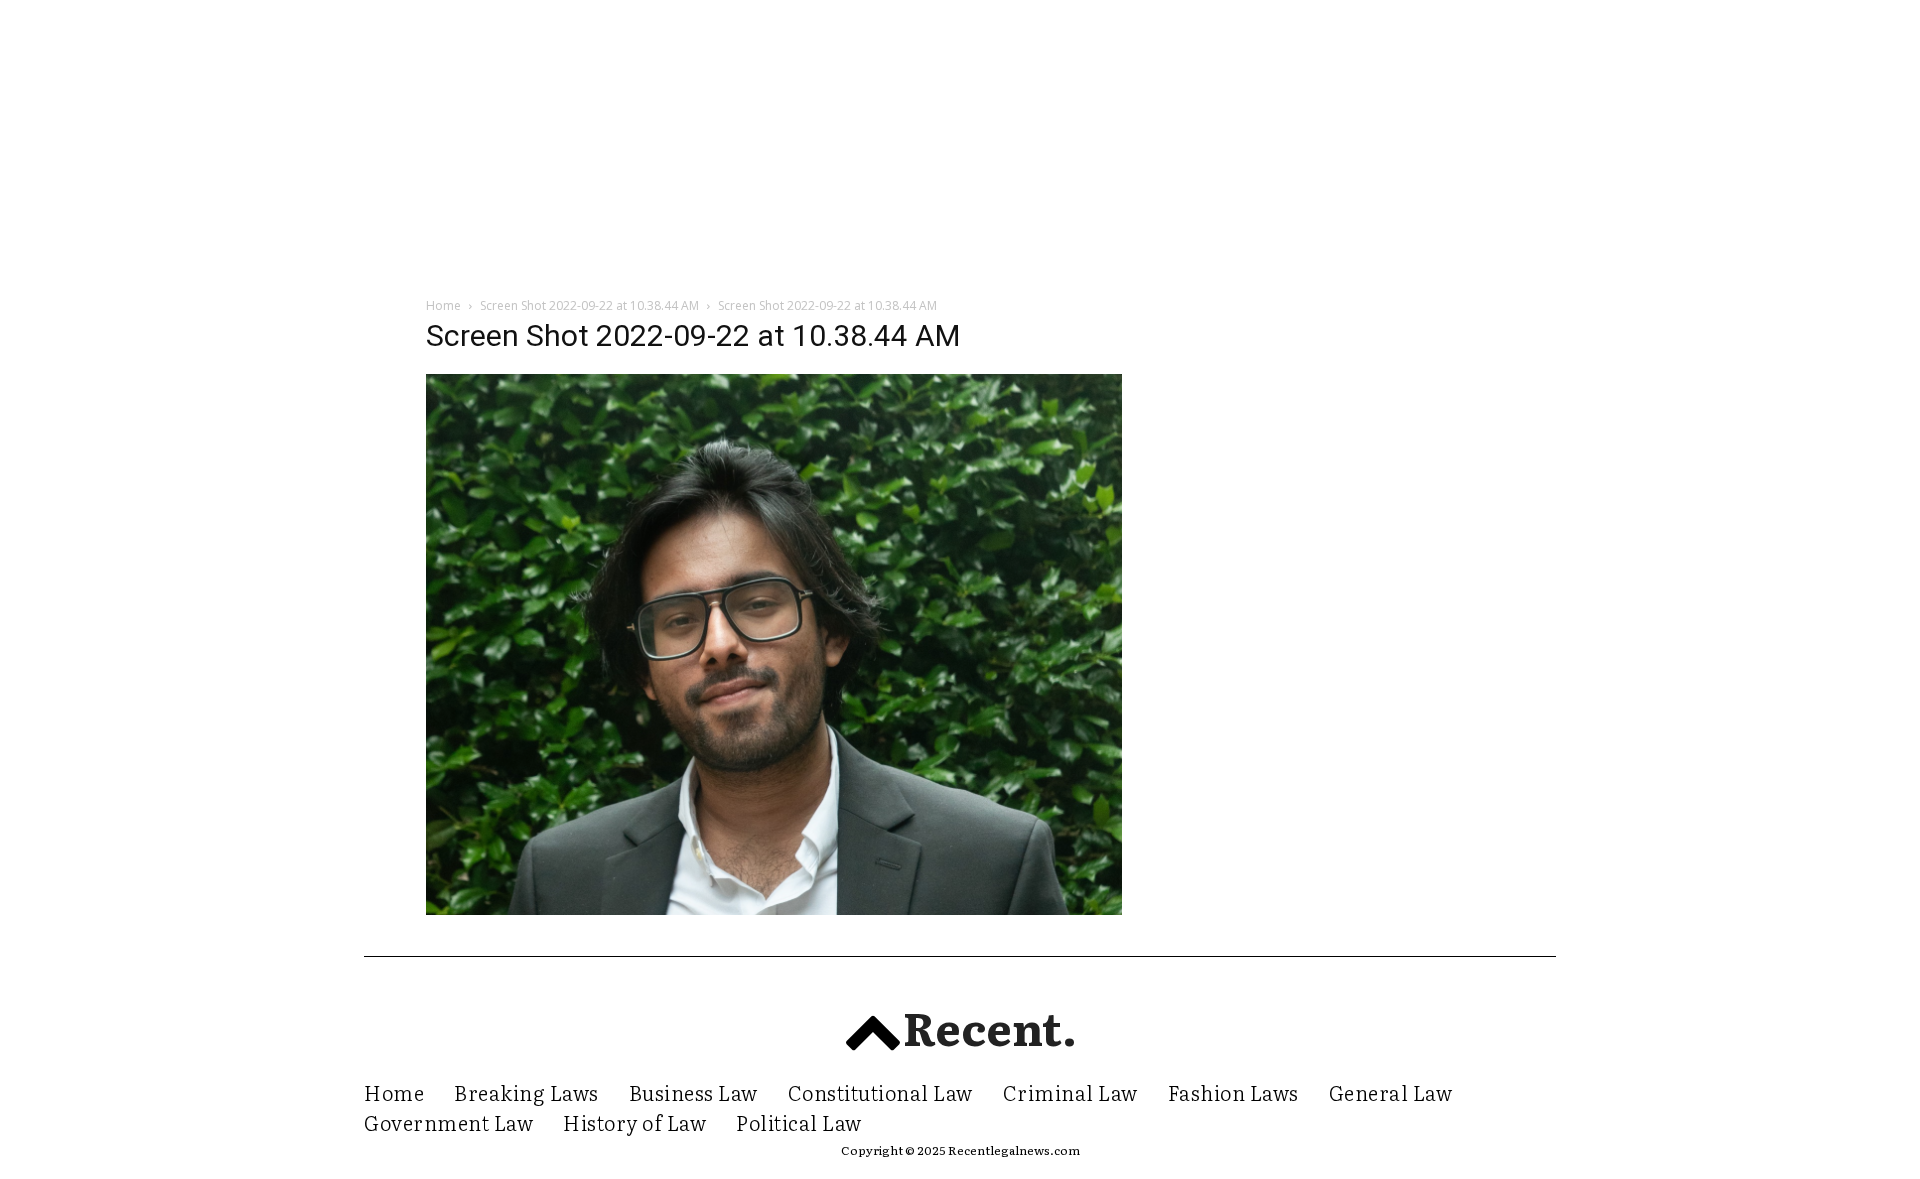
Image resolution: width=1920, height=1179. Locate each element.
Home (443, 305)
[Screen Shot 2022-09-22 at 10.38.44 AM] (774, 909)
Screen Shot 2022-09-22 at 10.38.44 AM (589, 305)
